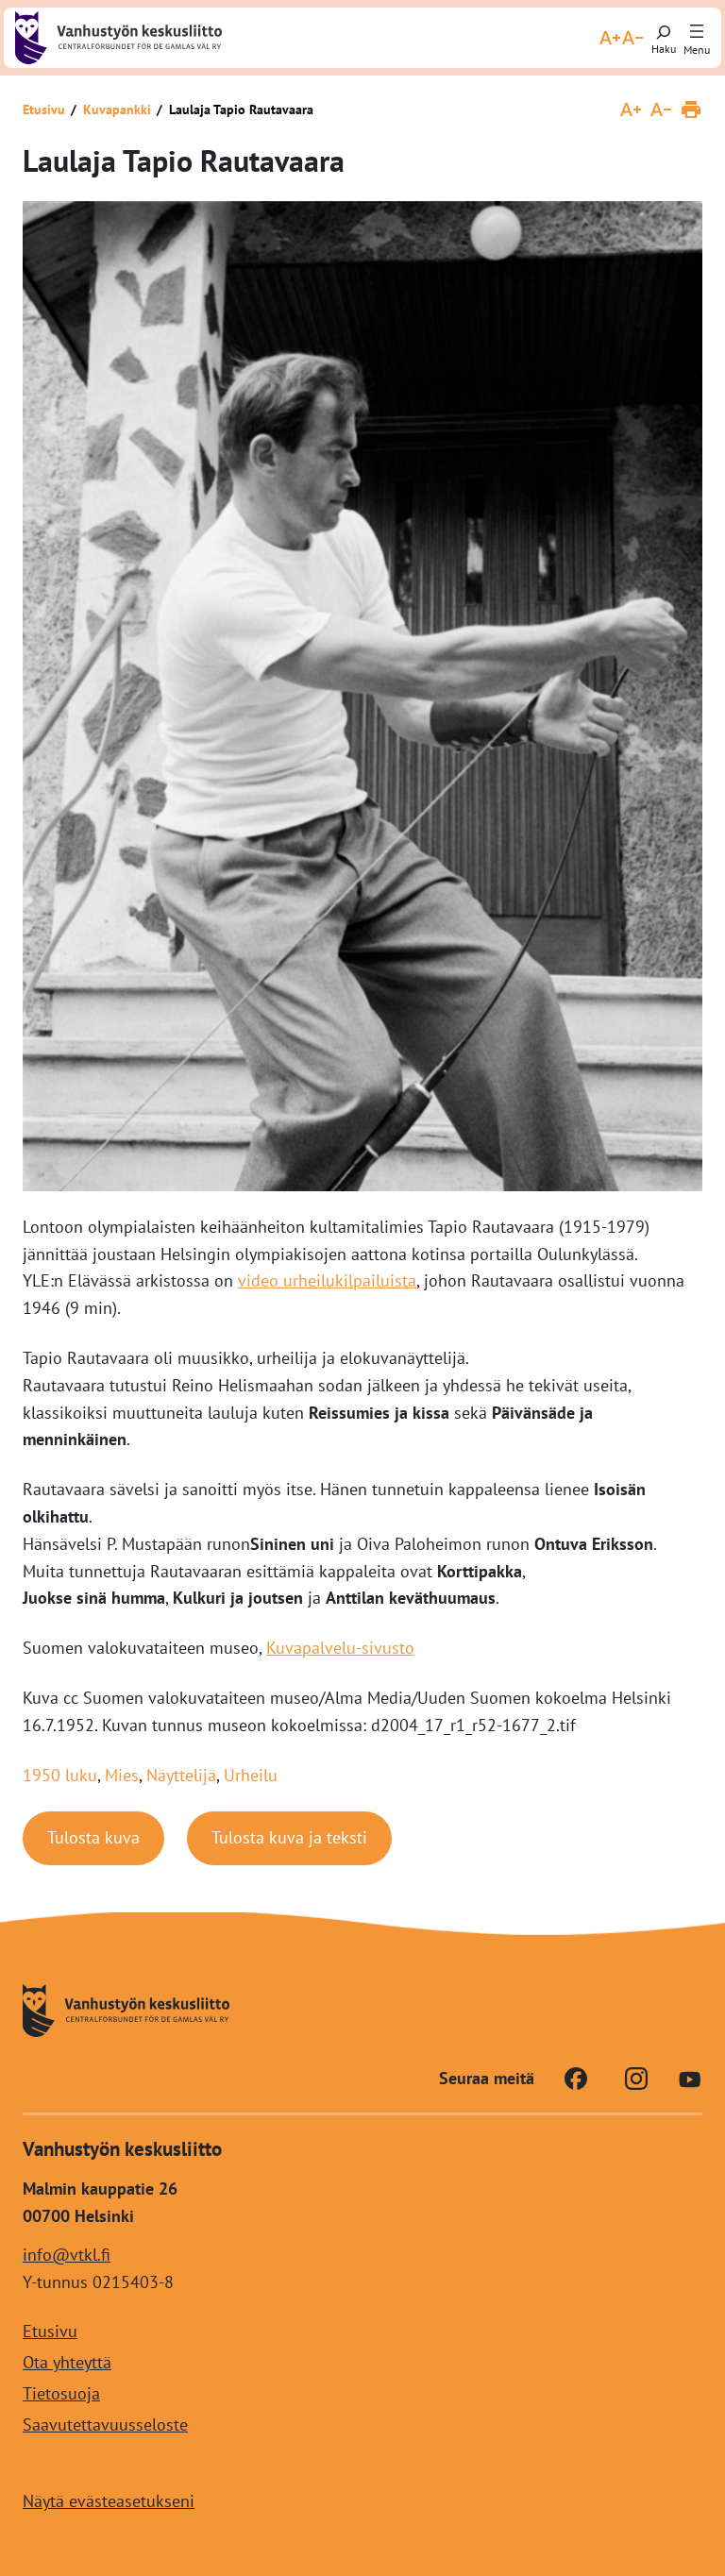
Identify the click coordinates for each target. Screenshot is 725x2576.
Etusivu (44, 109)
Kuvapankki (117, 109)
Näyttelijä (181, 1775)
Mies (122, 1775)
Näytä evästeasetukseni (109, 2502)
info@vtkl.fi (67, 2255)
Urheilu (251, 1775)
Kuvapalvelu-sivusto (340, 1648)
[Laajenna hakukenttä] (664, 38)
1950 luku (60, 1775)
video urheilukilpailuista (327, 1280)
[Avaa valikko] (697, 32)
